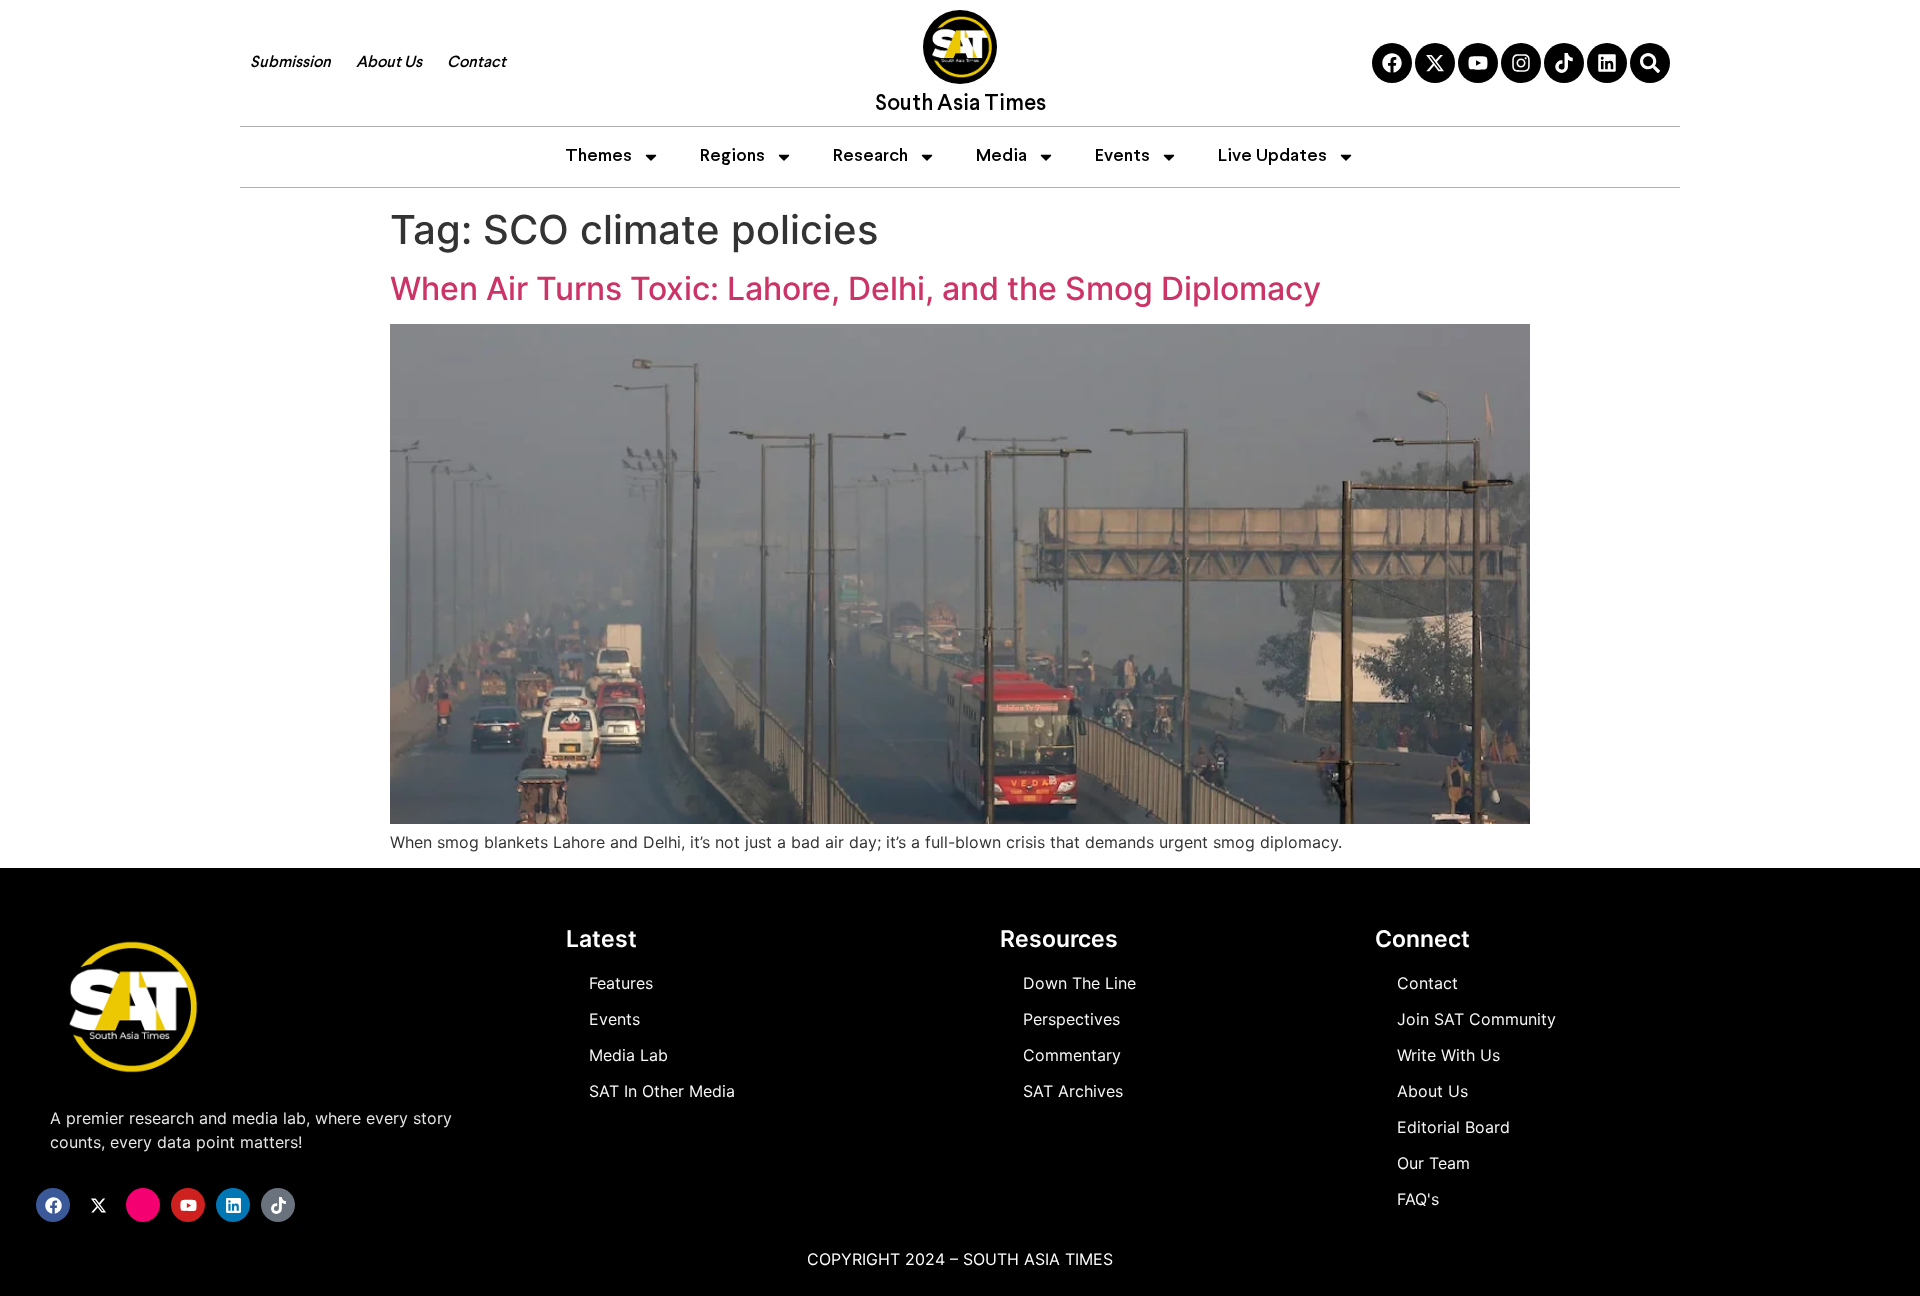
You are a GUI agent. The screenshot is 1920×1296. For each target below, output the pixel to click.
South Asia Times (960, 104)
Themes (598, 156)
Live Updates (1272, 156)
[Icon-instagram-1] (143, 1205)
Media (1001, 156)
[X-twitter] (1435, 63)
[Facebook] (1392, 63)
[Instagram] (1521, 63)
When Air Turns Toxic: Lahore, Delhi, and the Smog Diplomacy (855, 288)
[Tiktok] (1564, 63)
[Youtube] (1478, 63)
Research (870, 156)
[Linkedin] (1607, 63)
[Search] (1650, 63)
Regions (732, 156)
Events (1122, 156)
